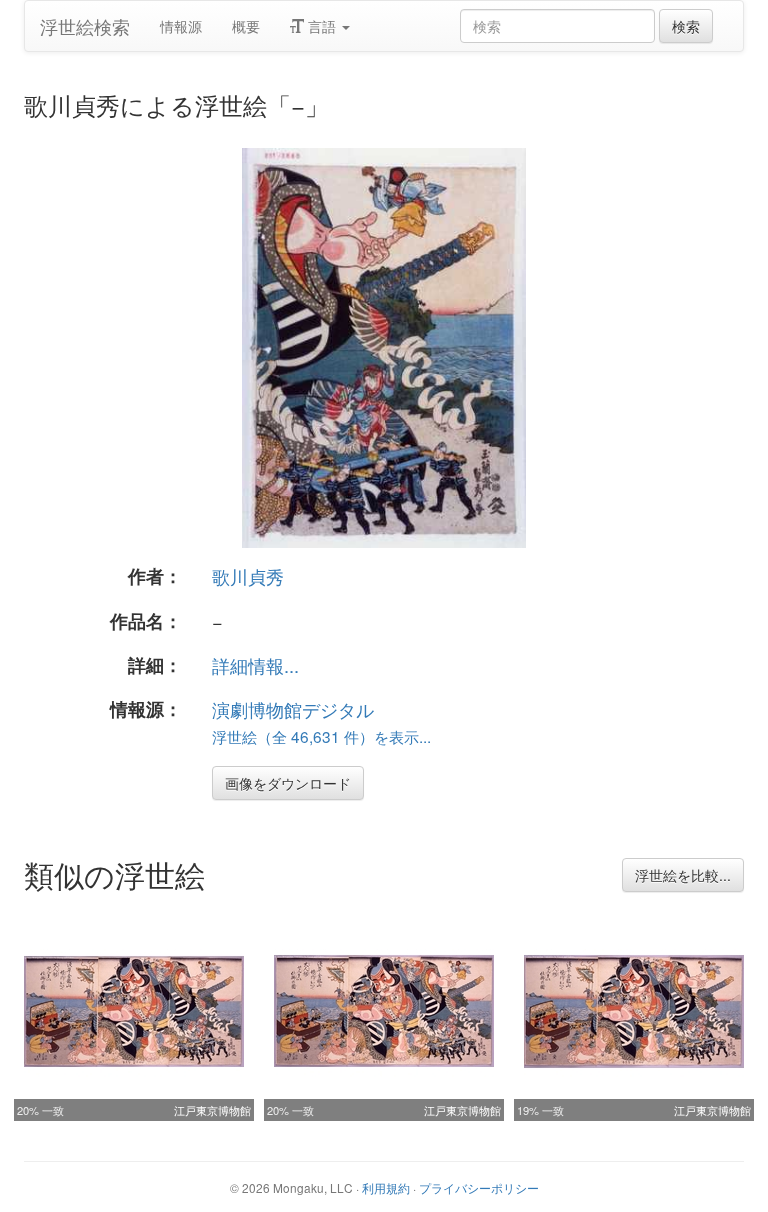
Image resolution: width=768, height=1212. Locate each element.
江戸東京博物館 (212, 1110)
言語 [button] (322, 26)
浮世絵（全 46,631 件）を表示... (321, 736)
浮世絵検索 (85, 26)
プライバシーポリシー (479, 1187)
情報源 (181, 26)
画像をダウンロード (288, 783)
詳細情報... (255, 665)
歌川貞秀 (248, 576)
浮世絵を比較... (683, 875)
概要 (246, 26)
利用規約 (386, 1187)
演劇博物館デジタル (293, 709)
